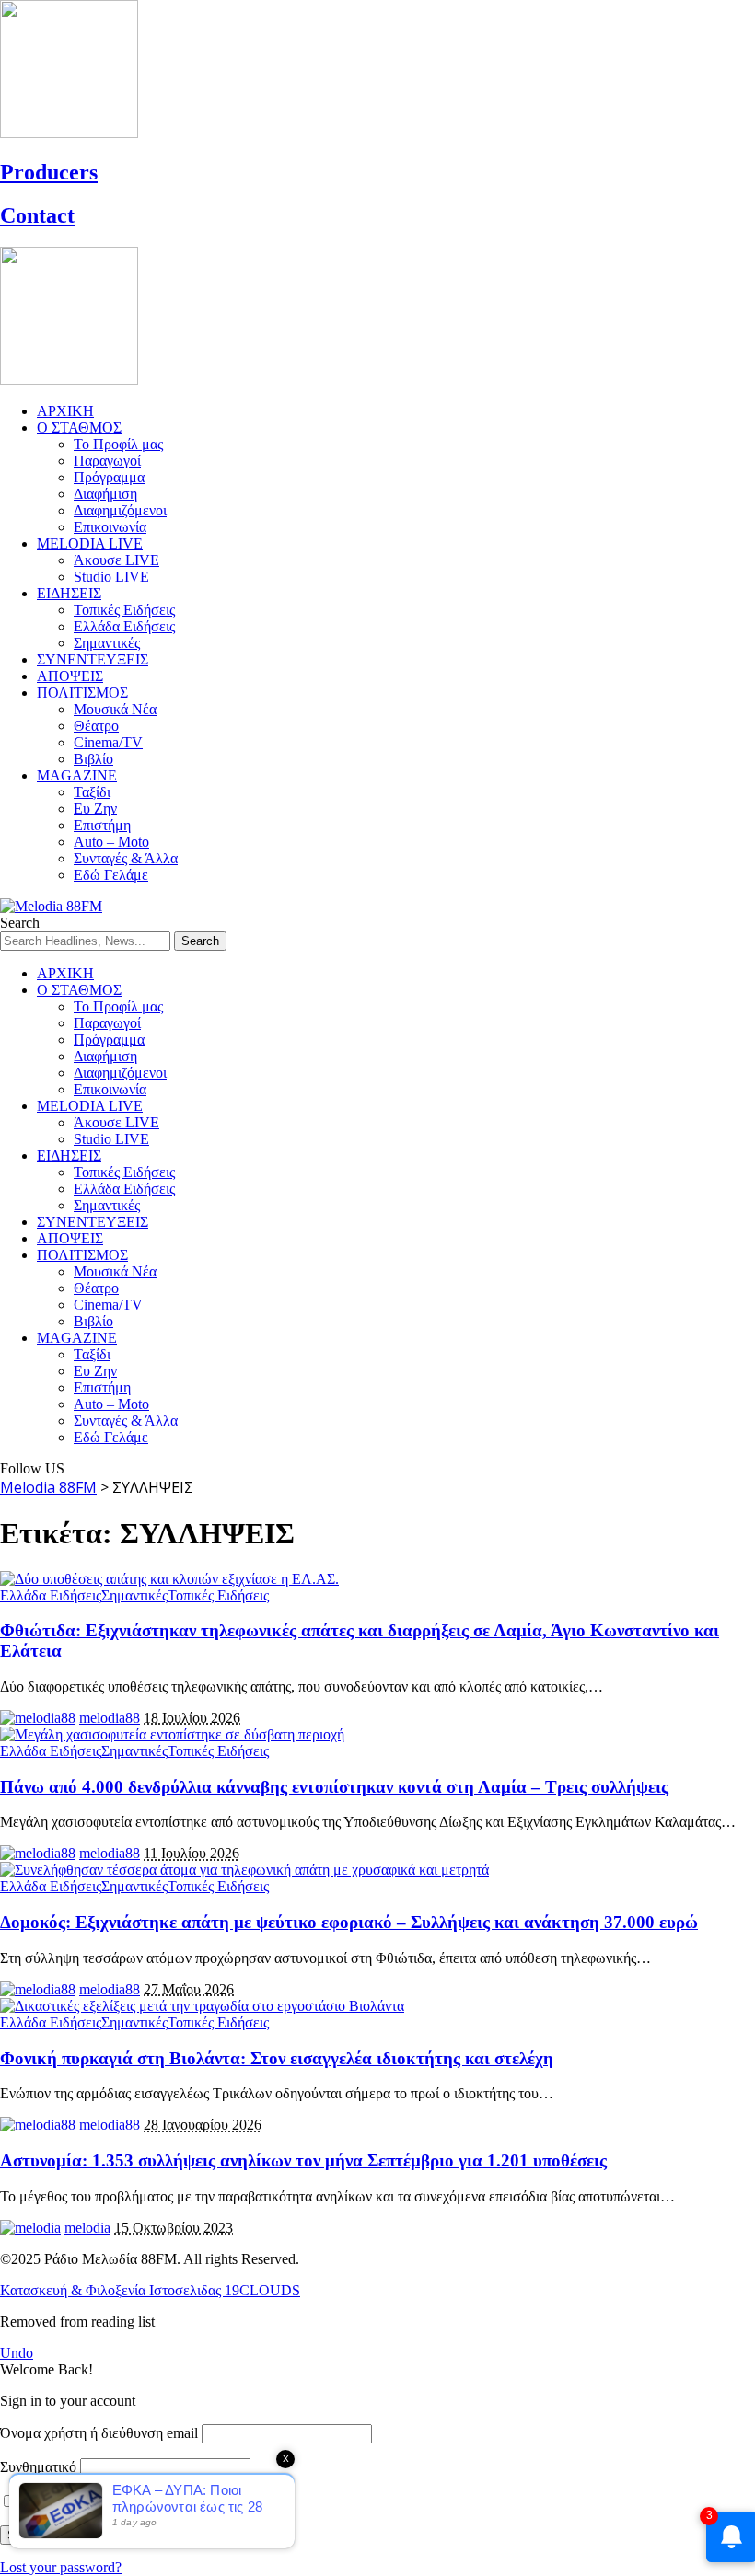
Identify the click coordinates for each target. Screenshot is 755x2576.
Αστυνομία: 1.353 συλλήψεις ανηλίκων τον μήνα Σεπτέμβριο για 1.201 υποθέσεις (303, 2160)
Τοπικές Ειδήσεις (218, 1595)
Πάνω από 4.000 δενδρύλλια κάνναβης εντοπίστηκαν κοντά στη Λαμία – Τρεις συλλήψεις (334, 1787)
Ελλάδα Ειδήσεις (51, 1595)
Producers (49, 172)
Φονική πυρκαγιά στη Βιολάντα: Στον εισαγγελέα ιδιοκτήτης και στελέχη (277, 2058)
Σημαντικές (134, 1595)
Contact (37, 215)
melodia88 (110, 1718)
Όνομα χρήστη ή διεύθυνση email (99, 2433)
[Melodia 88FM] (51, 906)
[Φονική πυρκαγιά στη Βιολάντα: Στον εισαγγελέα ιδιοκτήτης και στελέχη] (202, 2006)
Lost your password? (61, 2567)
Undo (17, 2353)
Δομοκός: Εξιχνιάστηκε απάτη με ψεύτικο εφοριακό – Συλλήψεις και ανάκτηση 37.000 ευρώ (349, 1922)
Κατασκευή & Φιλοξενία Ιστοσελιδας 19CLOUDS (150, 2290)
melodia (87, 2228)
